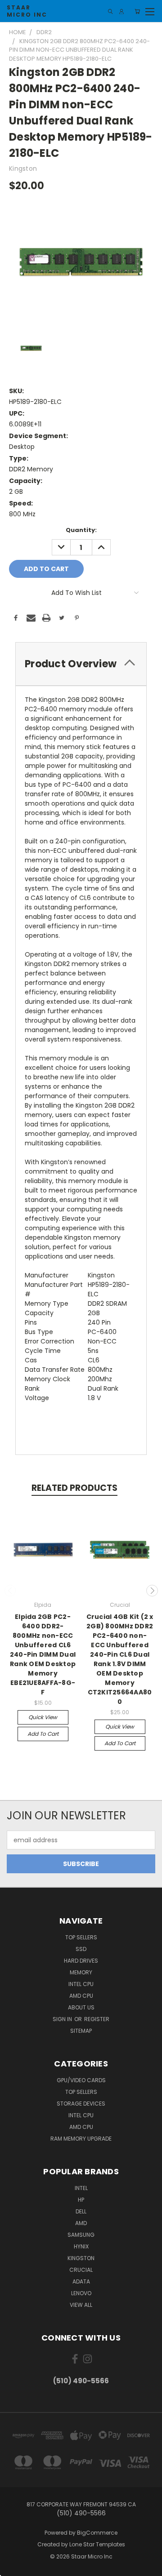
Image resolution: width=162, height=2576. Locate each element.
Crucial (81, 2270)
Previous (10, 1591)
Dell (81, 2211)
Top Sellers (81, 1937)
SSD (81, 1949)
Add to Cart (43, 1734)
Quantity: (81, 530)
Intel (81, 2188)
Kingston (81, 2258)
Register (97, 2019)
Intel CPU (81, 1984)
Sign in (63, 2019)
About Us (81, 2007)
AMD (81, 2223)
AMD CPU (81, 1996)
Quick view (43, 1717)
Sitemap (81, 2031)
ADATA (81, 2281)
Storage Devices (81, 2104)
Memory (81, 1972)
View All (81, 2305)
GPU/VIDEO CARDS (81, 2080)
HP (81, 2200)
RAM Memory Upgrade (81, 2139)
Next (152, 1591)
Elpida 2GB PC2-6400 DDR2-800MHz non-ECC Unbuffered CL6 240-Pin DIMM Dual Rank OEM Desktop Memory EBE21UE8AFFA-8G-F (43, 1654)
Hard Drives (81, 1961)
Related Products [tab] (74, 1488)
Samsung (81, 2235)
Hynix (81, 2246)
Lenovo (81, 2293)
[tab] (81, 664)
